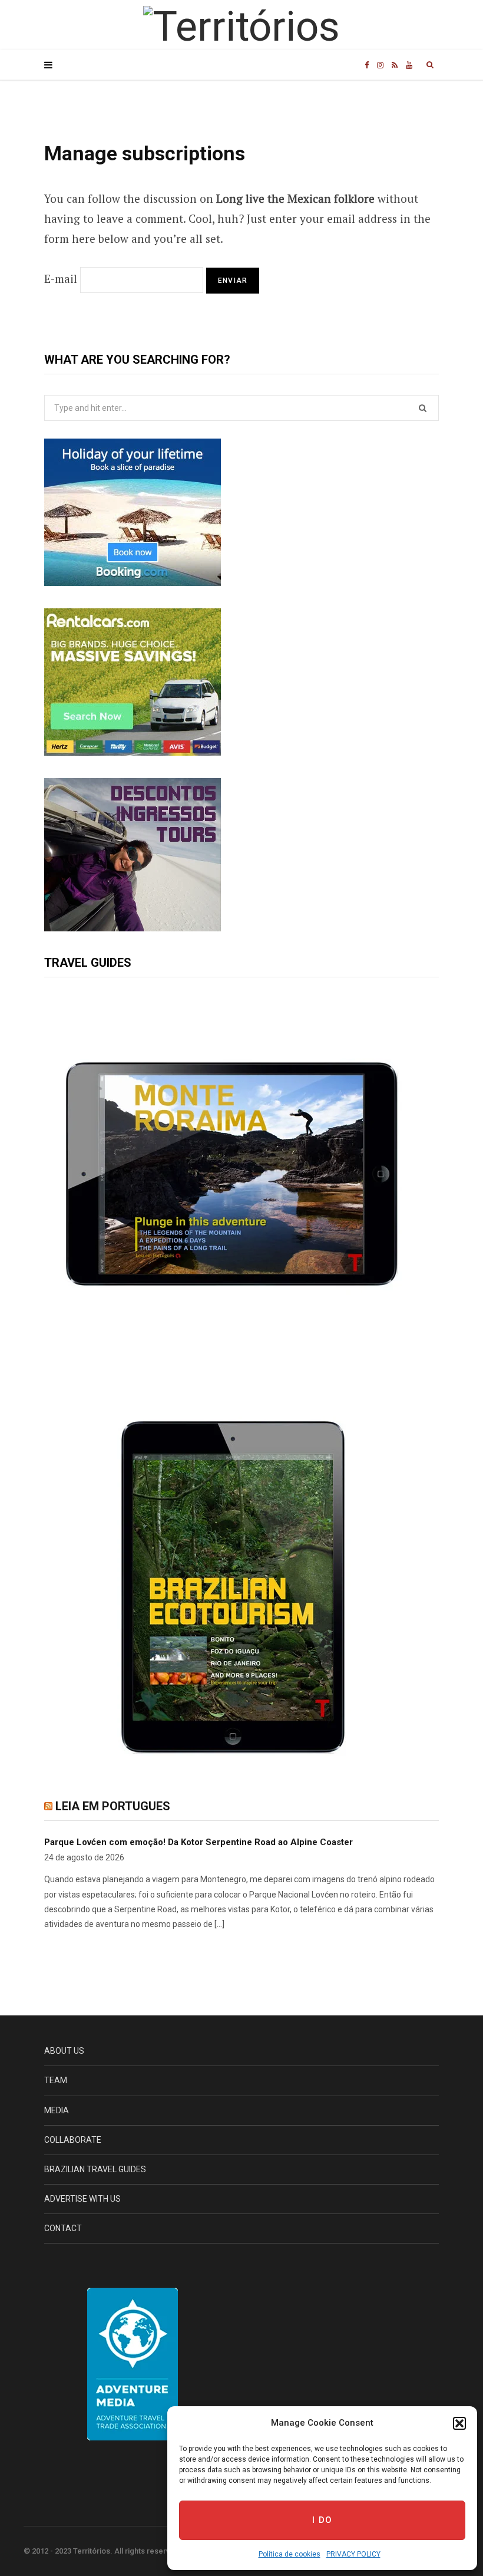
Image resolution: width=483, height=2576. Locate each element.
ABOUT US (64, 2051)
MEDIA (57, 2110)
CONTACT (63, 2228)
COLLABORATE (73, 2140)
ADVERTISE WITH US (82, 2199)
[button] (459, 2423)
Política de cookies (290, 2554)
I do (322, 2520)
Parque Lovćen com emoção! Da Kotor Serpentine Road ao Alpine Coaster (199, 1842)
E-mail (61, 279)
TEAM (56, 2080)
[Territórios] (241, 27)
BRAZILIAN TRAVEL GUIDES (95, 2169)
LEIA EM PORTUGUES (113, 1806)
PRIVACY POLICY (353, 2554)
